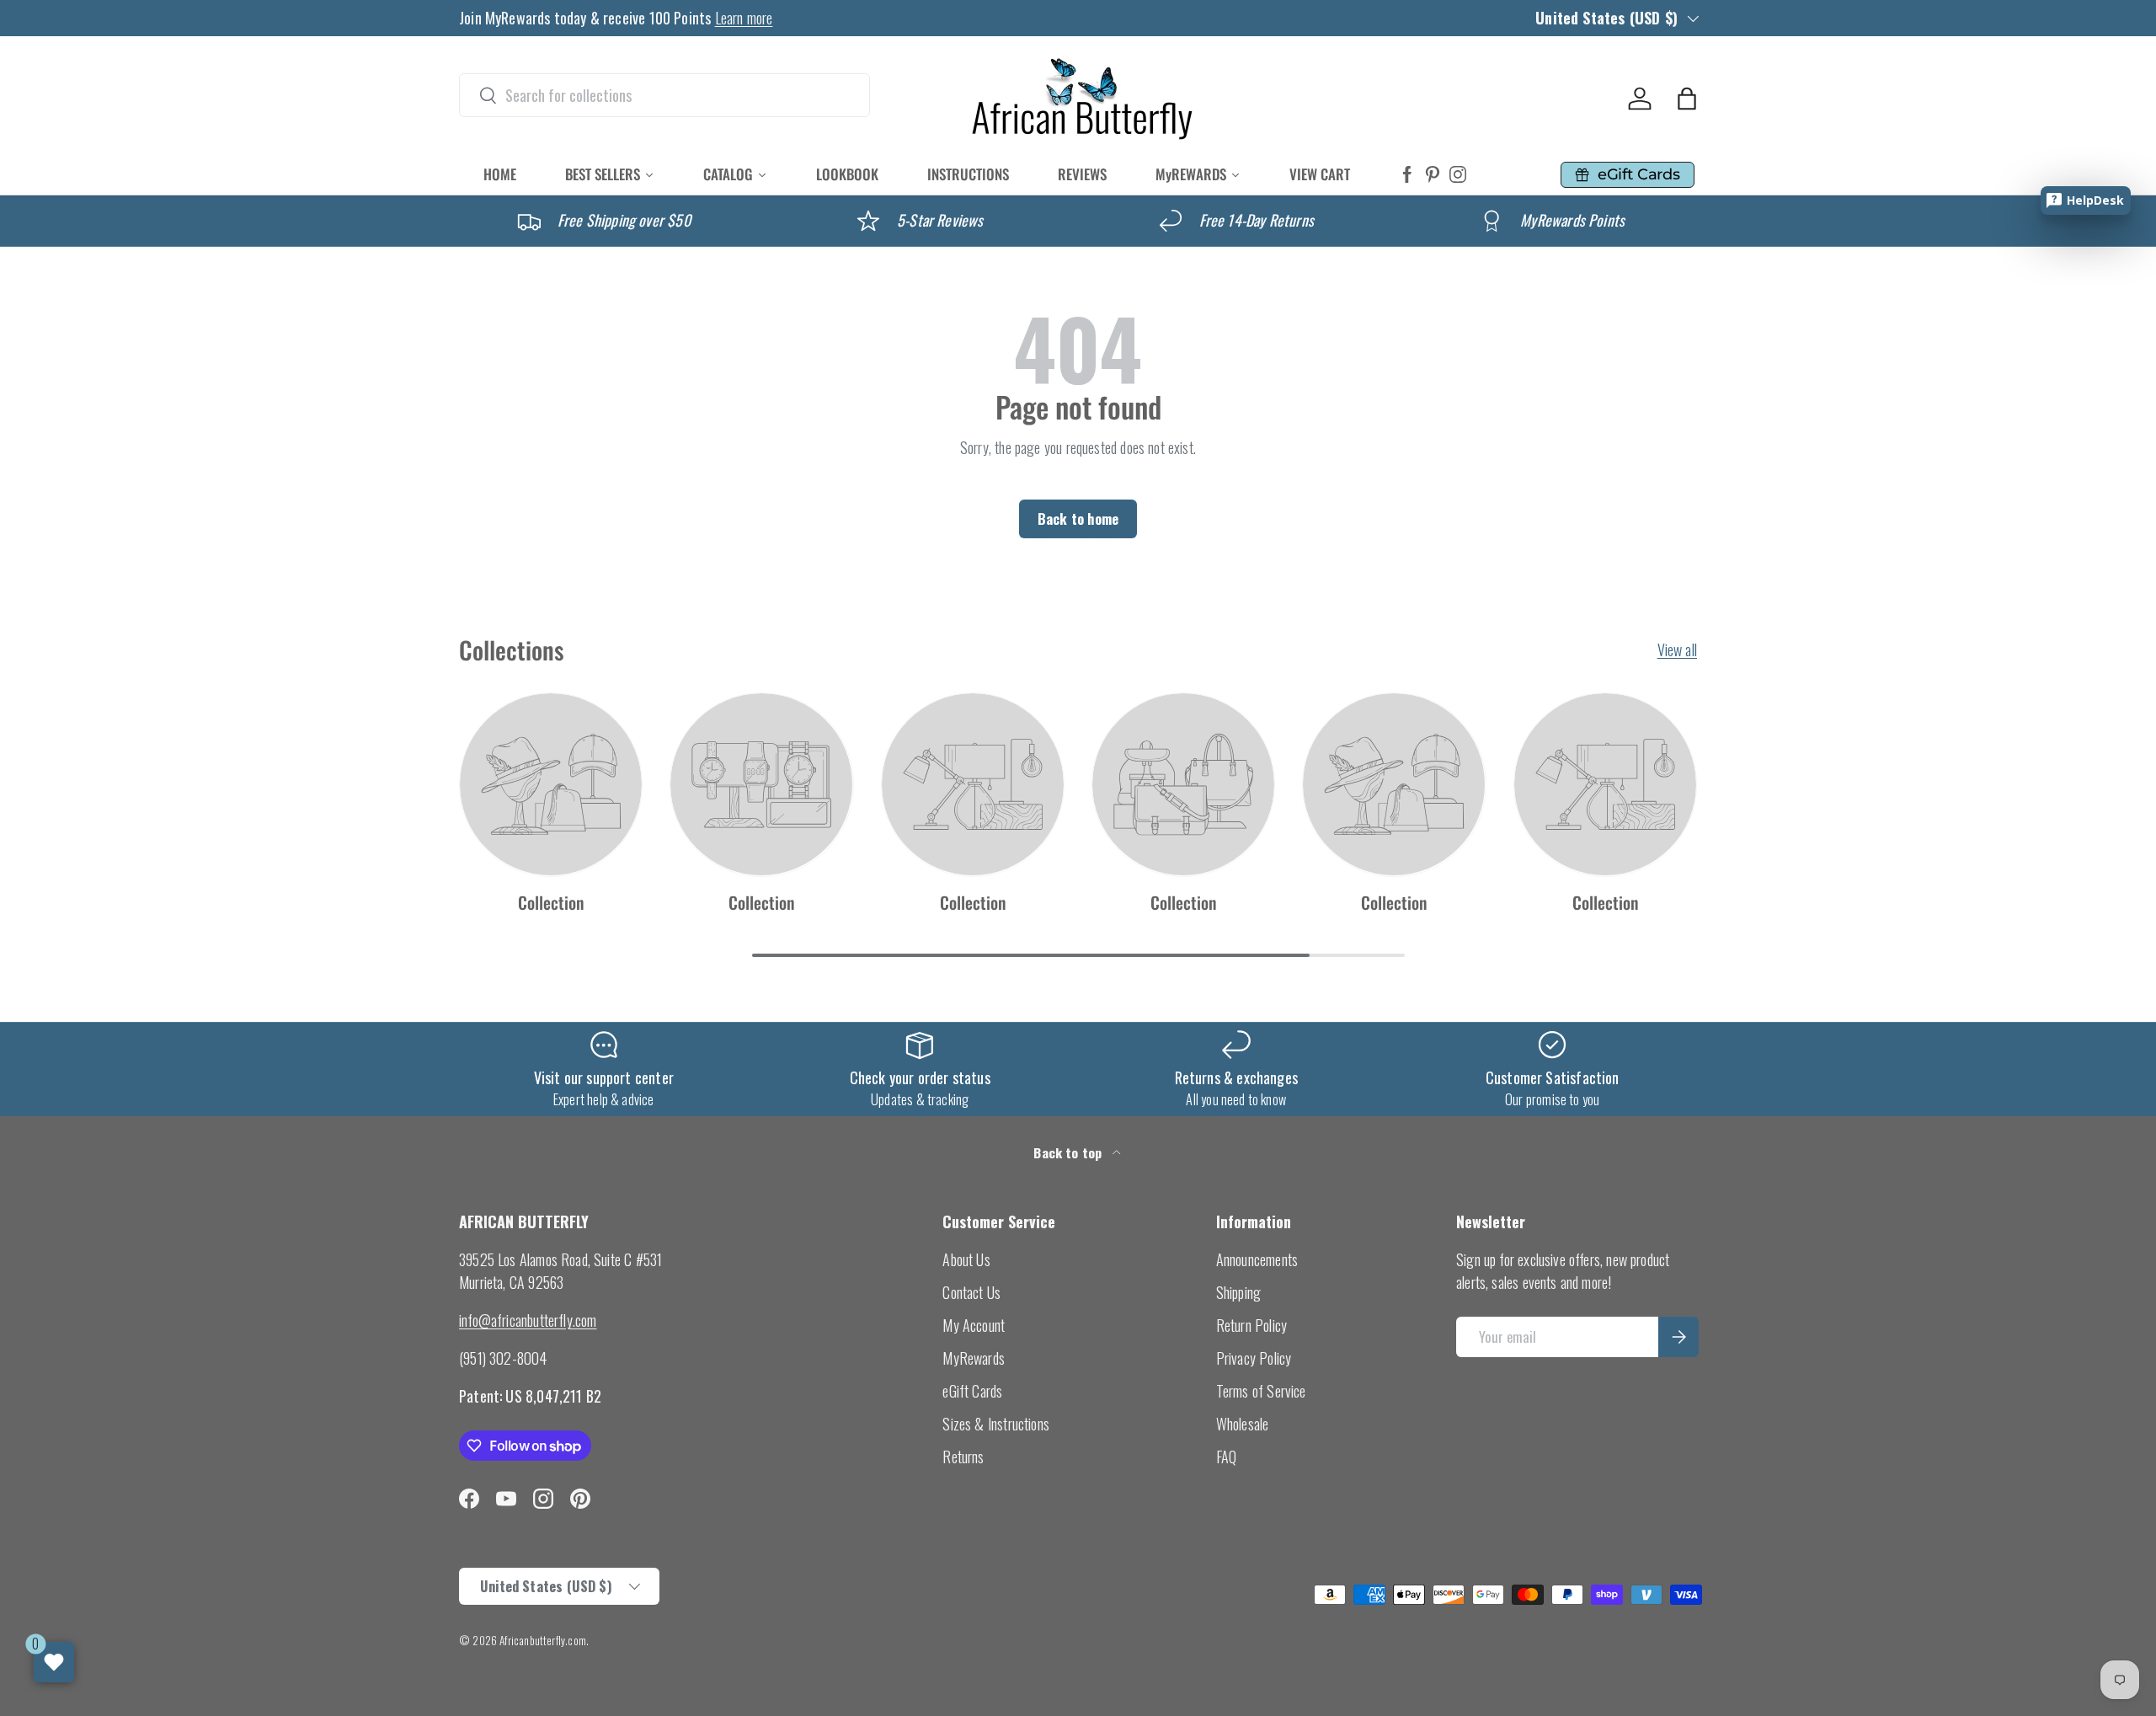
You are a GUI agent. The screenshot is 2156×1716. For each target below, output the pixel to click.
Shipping (1238, 1292)
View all (1677, 650)
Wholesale (1243, 1424)
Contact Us (971, 1292)
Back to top (1069, 1152)
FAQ (1227, 1457)
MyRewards (974, 1358)
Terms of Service (1261, 1391)
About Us (966, 1259)
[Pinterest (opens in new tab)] (1433, 175)
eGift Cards (972, 1391)
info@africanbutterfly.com (528, 1320)
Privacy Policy (1254, 1358)
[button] (1687, 99)
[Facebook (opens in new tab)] (1407, 175)
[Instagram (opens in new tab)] (1458, 175)
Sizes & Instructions (996, 1424)
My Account (974, 1325)
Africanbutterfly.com (543, 1640)
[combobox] (664, 95)
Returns (963, 1457)
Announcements (1257, 1259)
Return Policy (1251, 1325)
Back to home (1078, 519)
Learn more (744, 18)
